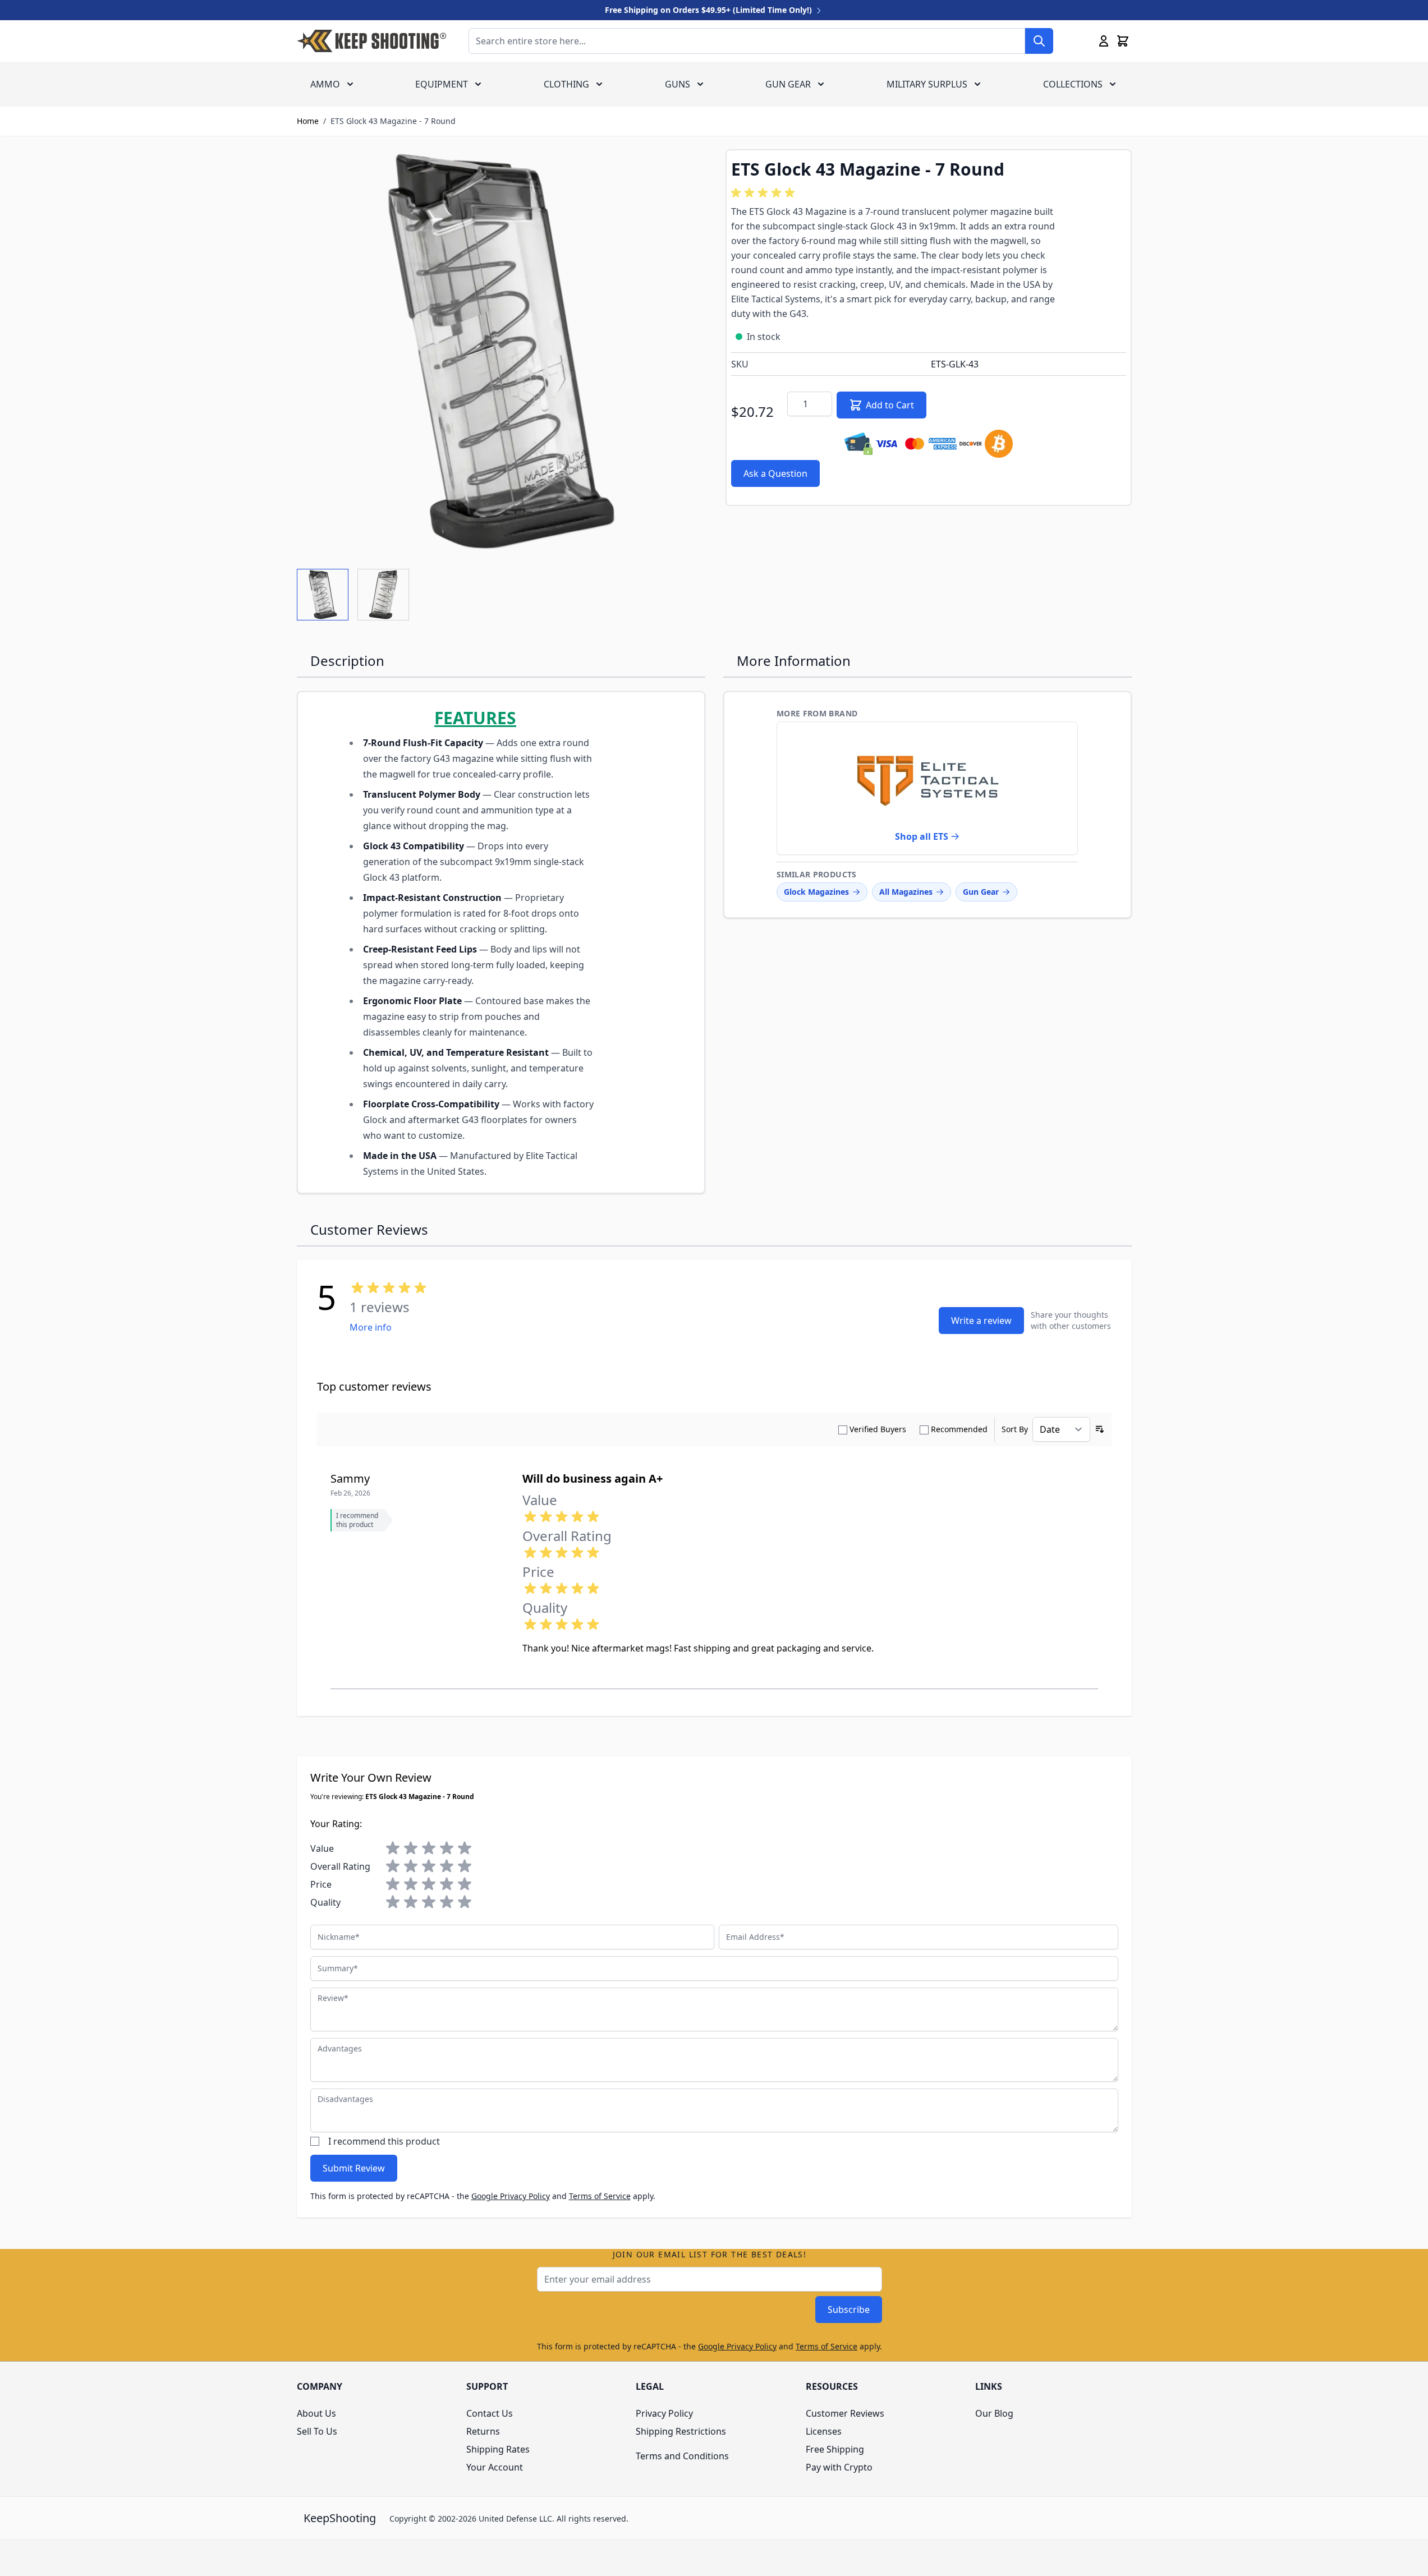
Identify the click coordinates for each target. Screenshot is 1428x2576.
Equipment (442, 84)
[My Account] (1104, 41)
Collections (1073, 84)
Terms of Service (600, 2196)
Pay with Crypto (839, 2467)
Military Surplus (927, 84)
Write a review (981, 1321)
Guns (678, 84)
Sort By (1015, 1429)
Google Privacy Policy (511, 2196)
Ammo (325, 84)
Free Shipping (835, 2449)
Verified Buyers (878, 1429)
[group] (765, 193)
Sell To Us (317, 2431)
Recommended (959, 1429)
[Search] (1039, 41)
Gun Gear (788, 84)
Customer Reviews (845, 2413)
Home (308, 121)
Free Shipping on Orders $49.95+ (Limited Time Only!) (710, 10)
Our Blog (994, 2413)
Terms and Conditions (682, 2456)
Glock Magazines (816, 892)
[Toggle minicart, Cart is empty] (1123, 41)
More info (371, 1327)
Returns (483, 2431)
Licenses (824, 2431)
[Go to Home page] (371, 41)
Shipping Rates (498, 2449)
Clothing (566, 84)
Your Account (495, 2467)
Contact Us (490, 2413)
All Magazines (906, 892)
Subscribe (849, 2310)
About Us (316, 2413)
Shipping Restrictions (681, 2431)
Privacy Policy (664, 2413)
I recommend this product (384, 2141)
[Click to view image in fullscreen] (500, 352)
